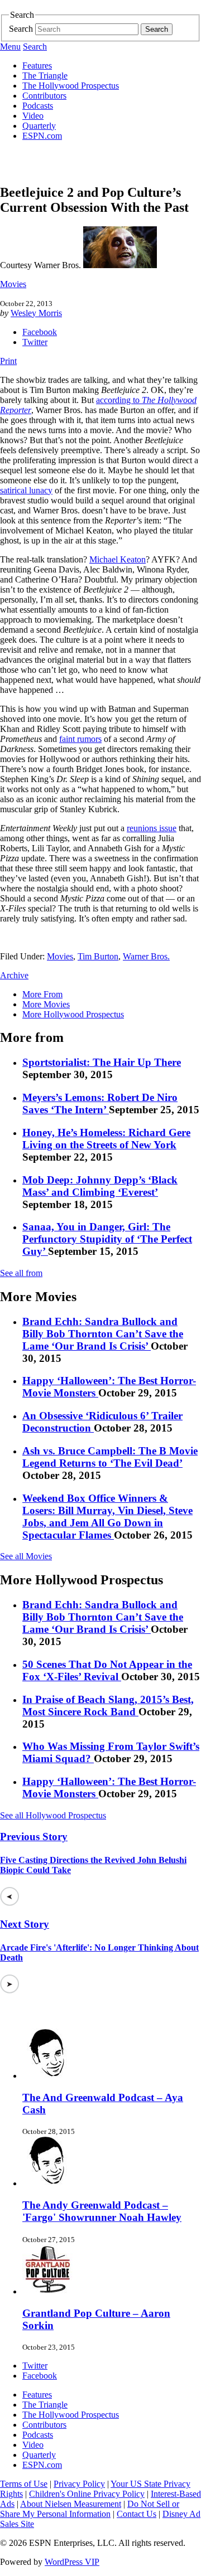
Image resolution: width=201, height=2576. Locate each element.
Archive (14, 975)
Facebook (40, 332)
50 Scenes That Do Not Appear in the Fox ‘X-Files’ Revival (107, 1670)
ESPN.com (42, 136)
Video (33, 116)
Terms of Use (24, 2484)
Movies (13, 284)
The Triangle (45, 76)
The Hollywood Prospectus (71, 86)
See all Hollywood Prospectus (53, 1815)
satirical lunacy (26, 490)
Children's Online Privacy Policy (87, 2494)
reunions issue (152, 828)
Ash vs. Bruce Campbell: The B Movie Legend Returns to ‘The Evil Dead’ (110, 1457)
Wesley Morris (36, 313)
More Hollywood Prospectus (73, 1014)
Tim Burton (98, 956)
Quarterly (39, 126)
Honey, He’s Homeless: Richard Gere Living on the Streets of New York (106, 1139)
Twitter (35, 342)
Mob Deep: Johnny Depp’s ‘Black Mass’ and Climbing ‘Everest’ (100, 1186)
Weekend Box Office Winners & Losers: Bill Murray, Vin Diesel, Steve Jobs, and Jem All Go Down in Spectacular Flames (107, 1517)
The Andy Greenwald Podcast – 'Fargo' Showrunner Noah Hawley (102, 2211)
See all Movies (26, 1556)
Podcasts (38, 106)
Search (21, 29)
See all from (21, 1273)
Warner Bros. (146, 956)
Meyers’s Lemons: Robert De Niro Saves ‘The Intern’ (100, 1103)
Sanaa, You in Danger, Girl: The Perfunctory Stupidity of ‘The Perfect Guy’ (107, 1239)
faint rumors (80, 739)
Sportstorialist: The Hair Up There (102, 1062)
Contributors (44, 96)
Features (37, 66)
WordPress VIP (72, 2562)
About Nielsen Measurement (71, 2504)
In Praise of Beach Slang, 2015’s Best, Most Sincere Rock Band (108, 1706)
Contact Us (137, 2514)
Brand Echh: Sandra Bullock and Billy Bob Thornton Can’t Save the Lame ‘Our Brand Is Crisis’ (103, 1334)
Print (8, 361)
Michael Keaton (118, 559)
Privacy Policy (79, 2484)
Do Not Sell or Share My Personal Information (90, 2509)
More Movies (46, 1004)
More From (42, 994)
